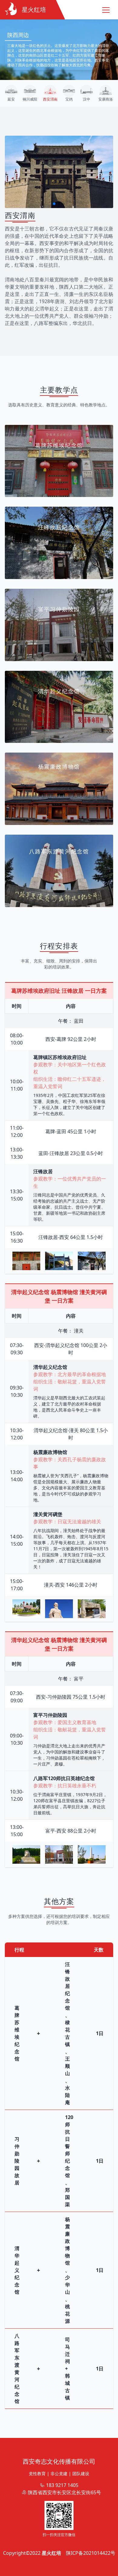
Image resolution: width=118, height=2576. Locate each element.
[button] (54, 204)
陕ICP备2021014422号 (91, 2553)
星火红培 (51, 2553)
